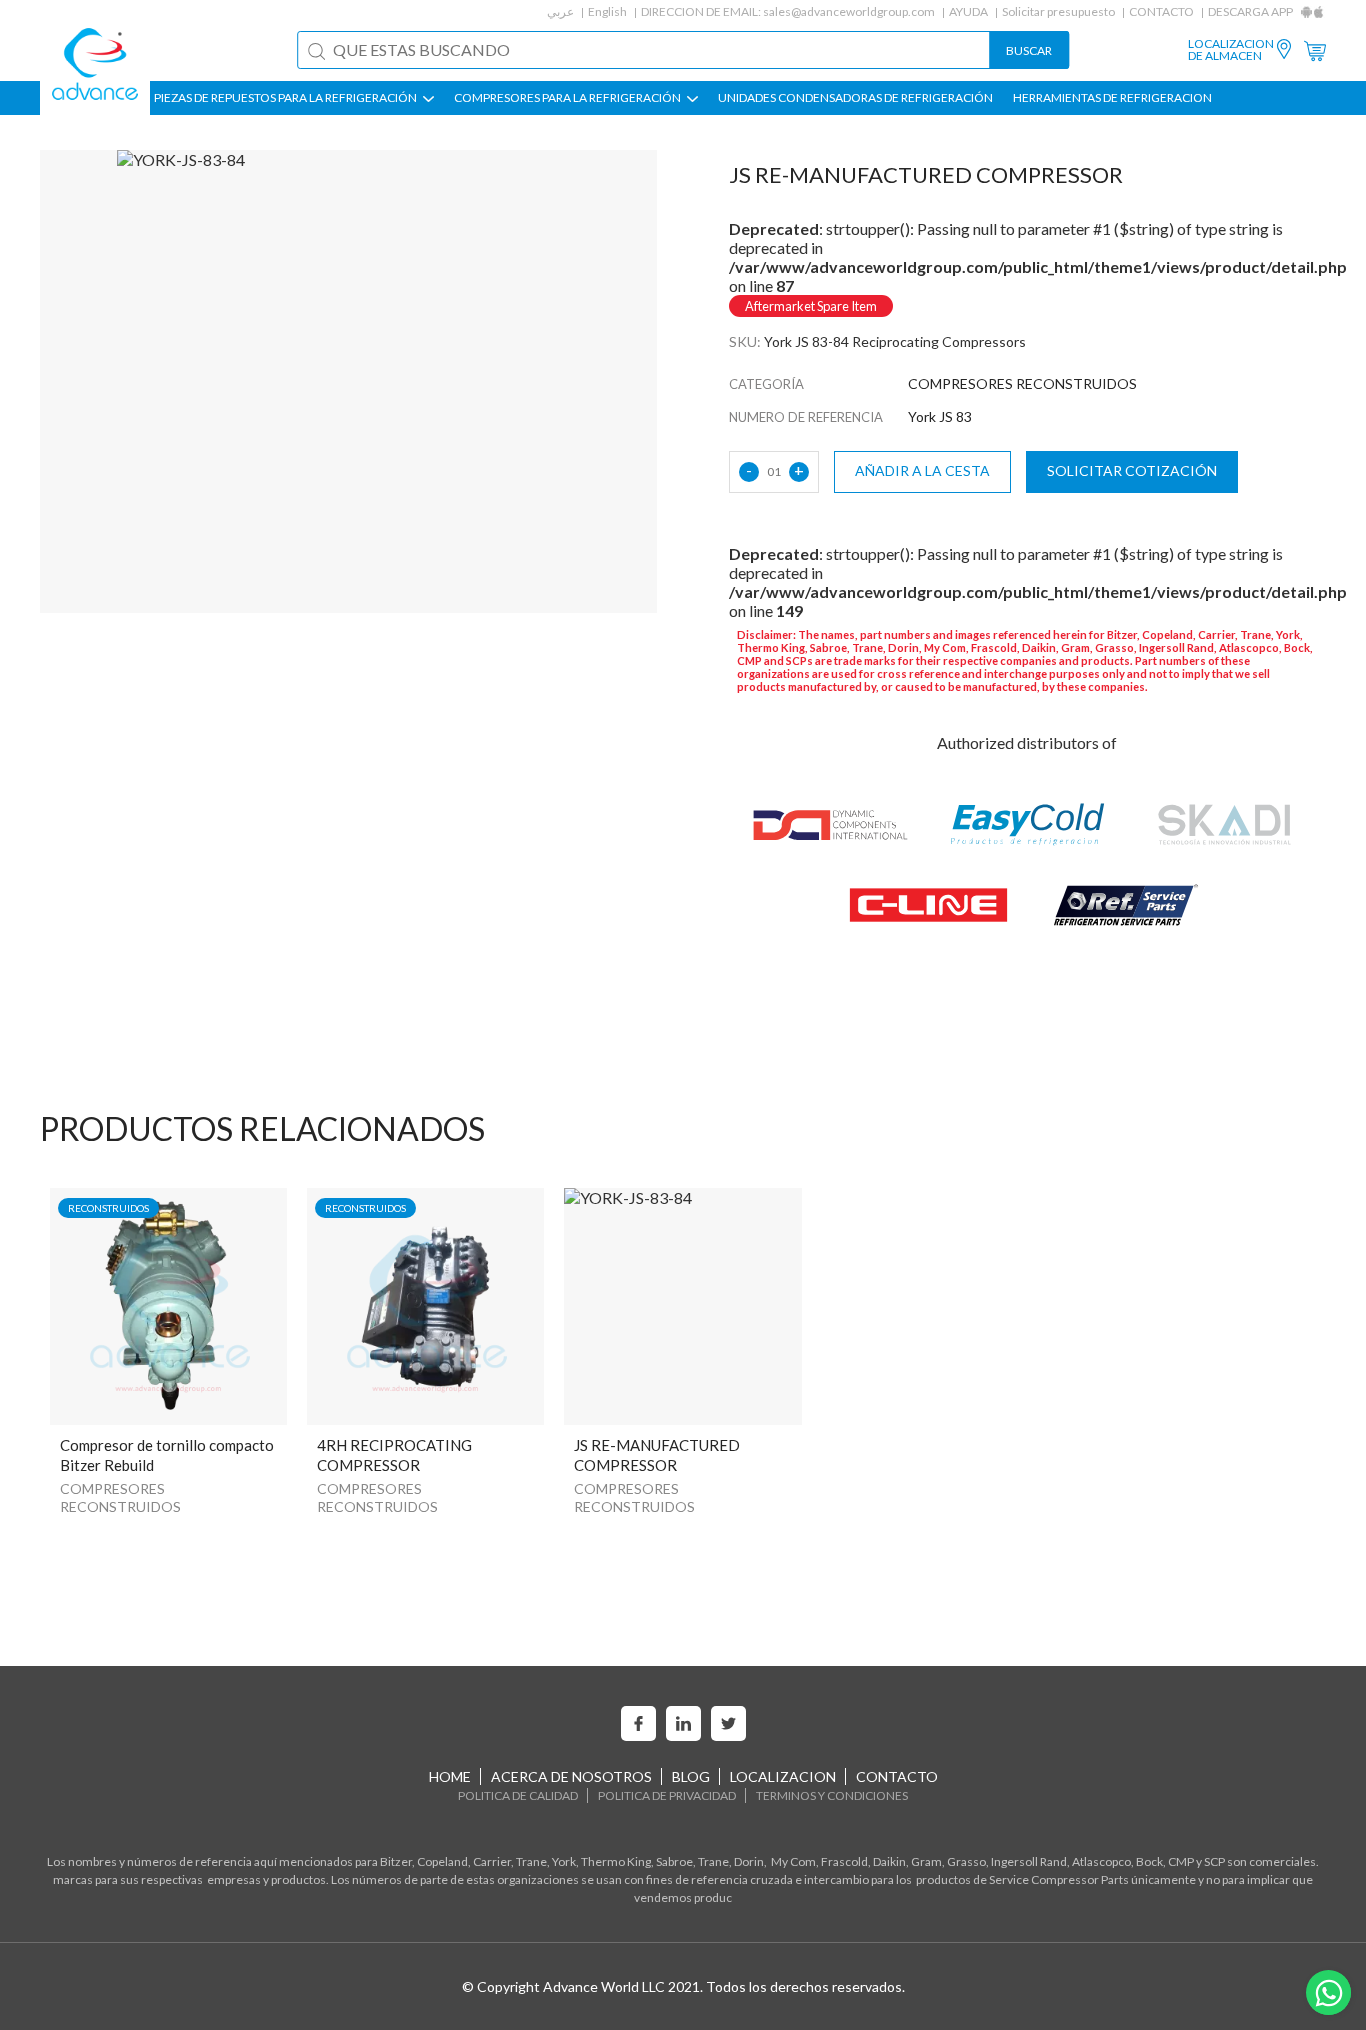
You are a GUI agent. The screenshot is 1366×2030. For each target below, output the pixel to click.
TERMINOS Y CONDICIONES (832, 1795)
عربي (560, 11)
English (607, 11)
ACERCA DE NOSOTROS (571, 1776)
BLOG (691, 1776)
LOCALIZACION (783, 1776)
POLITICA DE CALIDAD (518, 1795)
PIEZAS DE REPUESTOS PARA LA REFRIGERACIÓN (286, 98)
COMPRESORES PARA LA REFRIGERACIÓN (568, 98)
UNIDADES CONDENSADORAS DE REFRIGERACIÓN (855, 98)
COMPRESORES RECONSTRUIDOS (120, 1497)
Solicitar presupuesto (1058, 11)
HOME (450, 1776)
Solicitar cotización (1132, 470)
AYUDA (968, 11)
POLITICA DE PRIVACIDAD (667, 1795)
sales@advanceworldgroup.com (849, 11)
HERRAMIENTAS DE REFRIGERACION (1112, 98)
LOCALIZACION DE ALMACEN (1231, 50)
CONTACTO (1161, 11)
